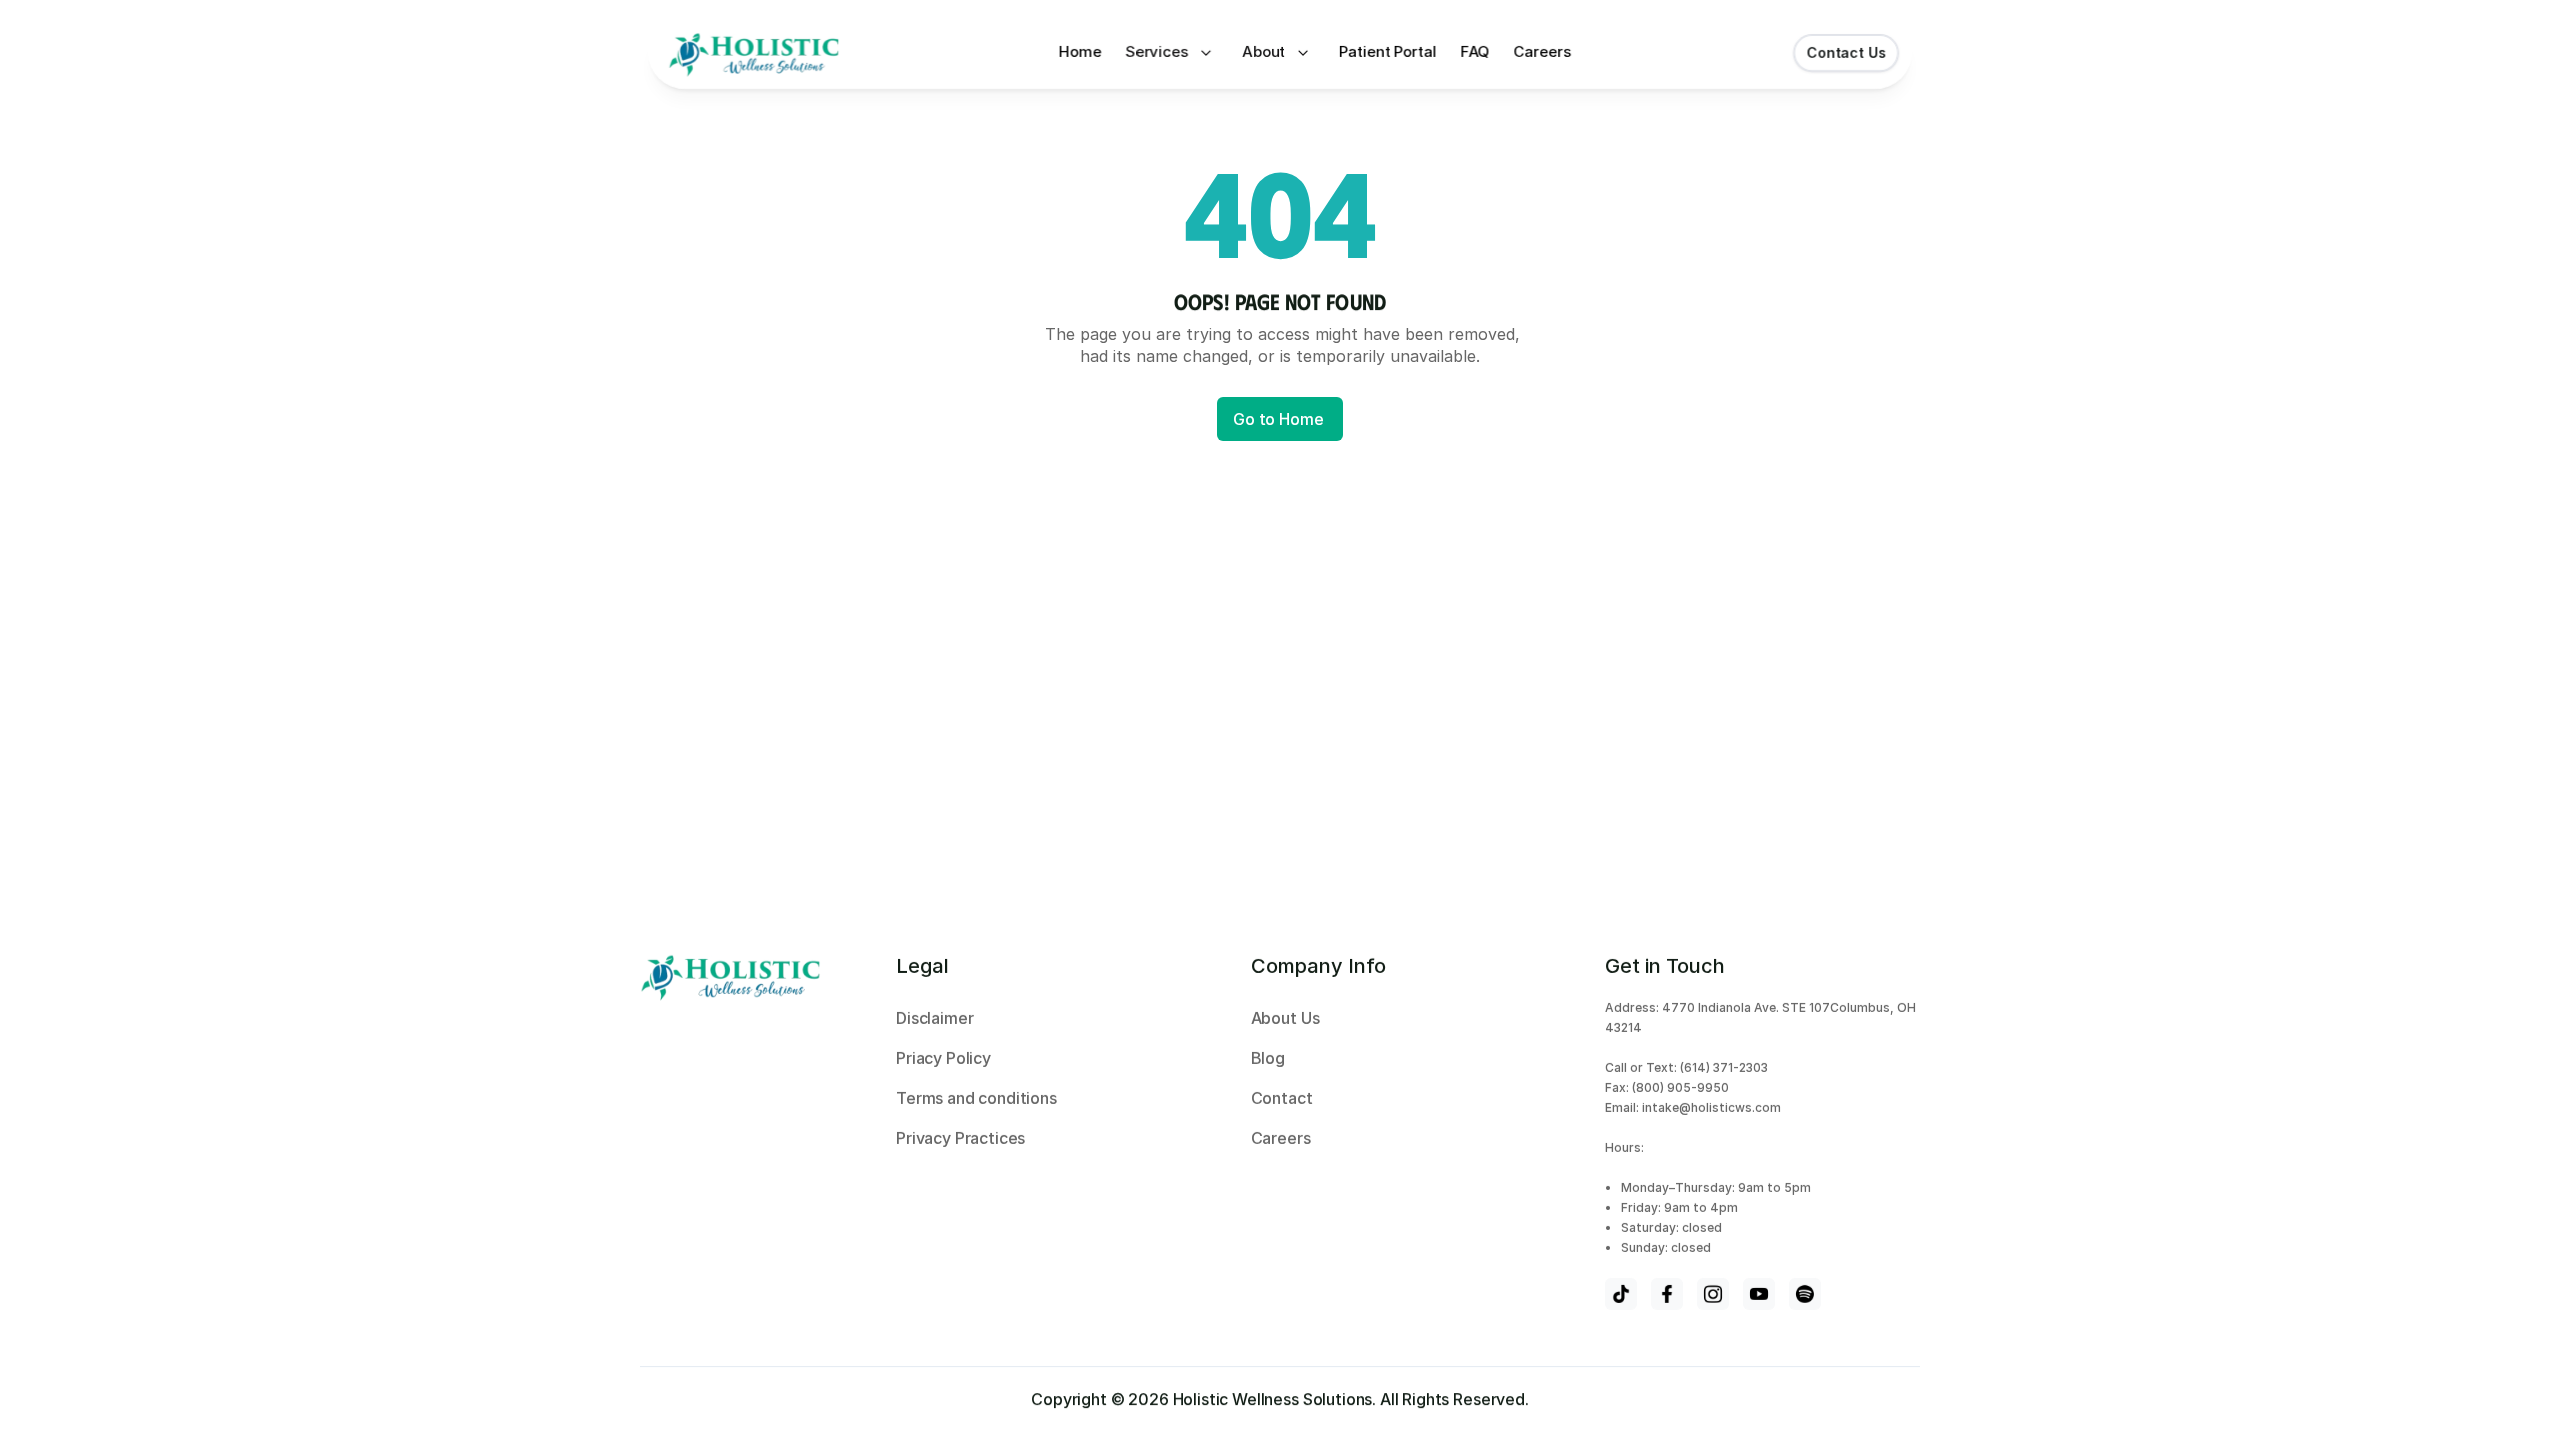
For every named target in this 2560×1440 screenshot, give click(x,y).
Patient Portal (1388, 51)
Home (1079, 51)
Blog (1270, 1058)
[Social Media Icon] (1621, 1294)
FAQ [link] (1476, 51)
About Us (1287, 1018)
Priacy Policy (945, 1058)
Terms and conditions (976, 1098)
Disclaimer (934, 1018)
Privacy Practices (960, 1138)
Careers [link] (1545, 51)
